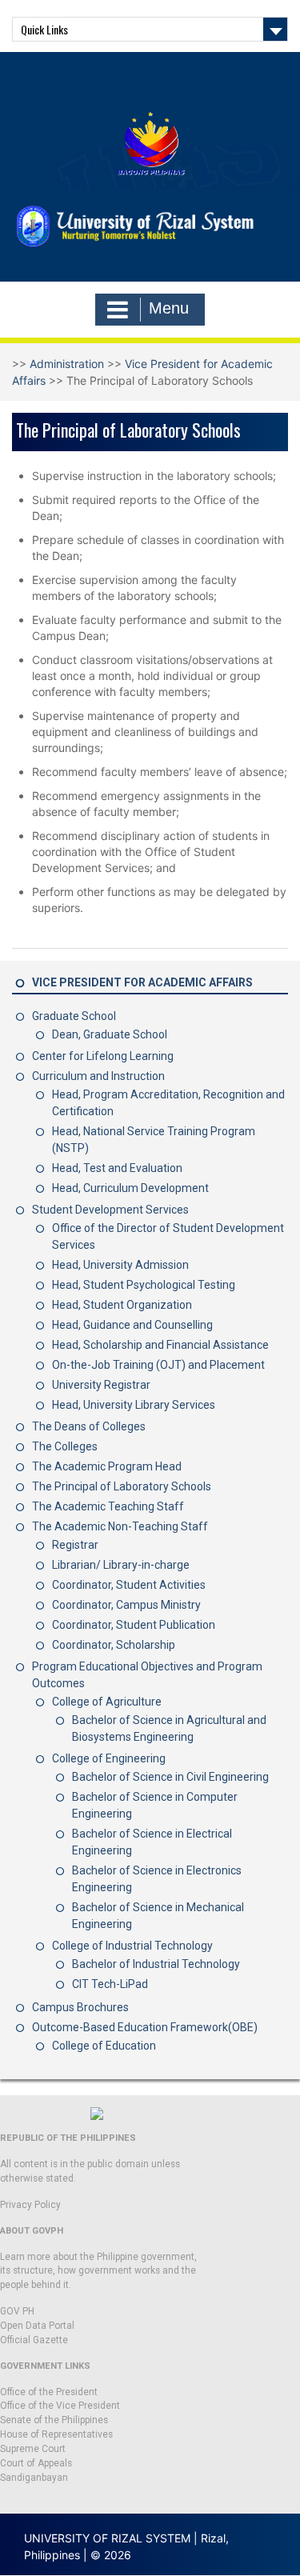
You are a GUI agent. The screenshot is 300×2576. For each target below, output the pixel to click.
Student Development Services (110, 1210)
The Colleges (65, 1446)
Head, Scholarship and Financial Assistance (160, 1345)
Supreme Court (33, 2449)
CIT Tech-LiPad (110, 1984)
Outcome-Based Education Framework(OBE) (145, 2027)
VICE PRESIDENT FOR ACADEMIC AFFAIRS (142, 982)
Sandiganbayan (34, 2478)
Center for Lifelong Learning (103, 1056)
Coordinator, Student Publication (134, 1625)
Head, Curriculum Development (130, 1188)
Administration (67, 364)
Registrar (75, 1545)
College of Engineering (109, 1758)
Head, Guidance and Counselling (132, 1325)
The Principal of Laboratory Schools (122, 1486)
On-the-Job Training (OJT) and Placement (158, 1365)
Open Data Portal (37, 2326)
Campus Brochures (80, 2007)
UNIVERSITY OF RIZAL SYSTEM (107, 2538)
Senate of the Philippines (54, 2420)
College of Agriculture (107, 1702)
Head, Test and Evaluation (117, 1168)
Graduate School (74, 1016)
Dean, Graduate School (110, 1034)
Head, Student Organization (122, 1305)
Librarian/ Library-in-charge (121, 1565)
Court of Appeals (36, 2463)
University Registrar (101, 1385)
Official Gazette (34, 2340)
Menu (169, 308)
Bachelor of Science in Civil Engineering (170, 1777)
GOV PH (17, 2311)
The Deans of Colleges (89, 1426)
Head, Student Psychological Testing (144, 1285)
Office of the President (49, 2392)
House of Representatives (56, 2434)
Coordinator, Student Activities (129, 1585)
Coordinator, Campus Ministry (126, 1605)
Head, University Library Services (134, 1405)
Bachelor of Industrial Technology (156, 1964)
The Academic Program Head (107, 1466)
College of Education (104, 2046)
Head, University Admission (120, 1265)
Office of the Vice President (60, 2406)
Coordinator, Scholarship (114, 1645)
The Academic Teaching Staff (108, 1506)
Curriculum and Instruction (98, 1076)
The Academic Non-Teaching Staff (120, 1526)
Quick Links (44, 29)
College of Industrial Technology (132, 1946)
